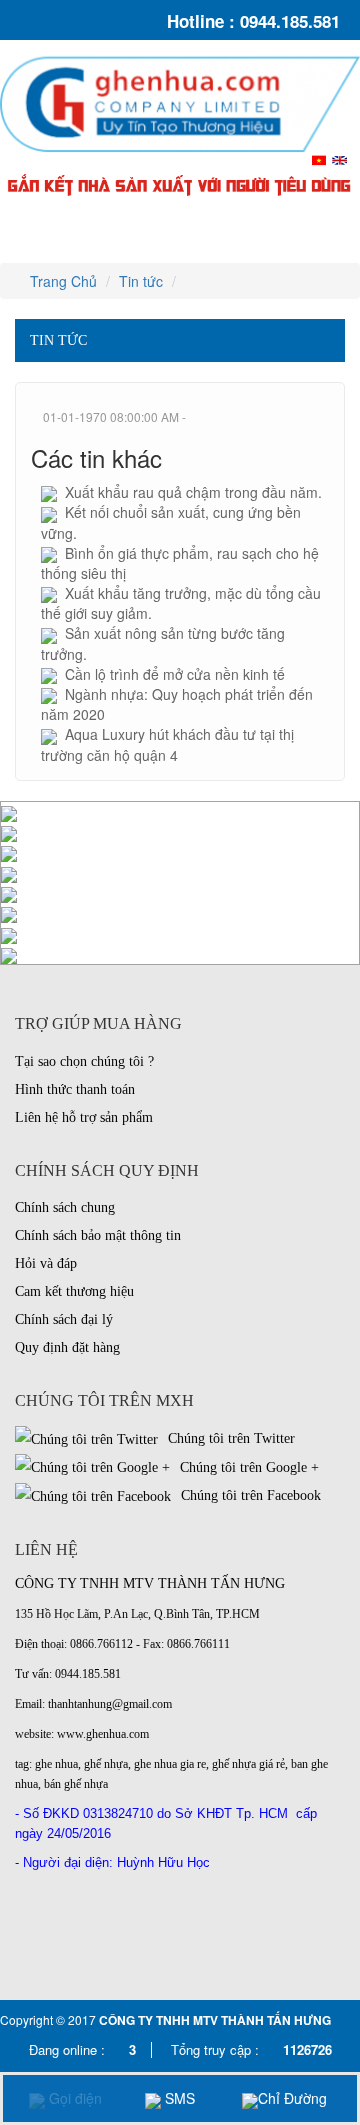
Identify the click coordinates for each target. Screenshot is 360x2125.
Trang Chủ (61, 281)
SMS (178, 2098)
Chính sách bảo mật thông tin (98, 1235)
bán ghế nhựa (76, 1784)
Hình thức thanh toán (75, 1089)
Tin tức (141, 281)
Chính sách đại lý (64, 1319)
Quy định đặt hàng (67, 1347)
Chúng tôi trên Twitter (229, 1438)
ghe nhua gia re (170, 1764)
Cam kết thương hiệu (74, 1291)
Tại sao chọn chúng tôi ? (84, 1061)
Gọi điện (73, 2098)
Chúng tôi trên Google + (247, 1467)
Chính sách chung (65, 1207)
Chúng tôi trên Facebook (249, 1495)
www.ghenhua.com (103, 1734)
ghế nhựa (106, 1764)
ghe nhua (56, 1764)
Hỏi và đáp (46, 1263)
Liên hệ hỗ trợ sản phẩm (84, 1117)
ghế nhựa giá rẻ (248, 1764)
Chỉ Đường (292, 2098)
